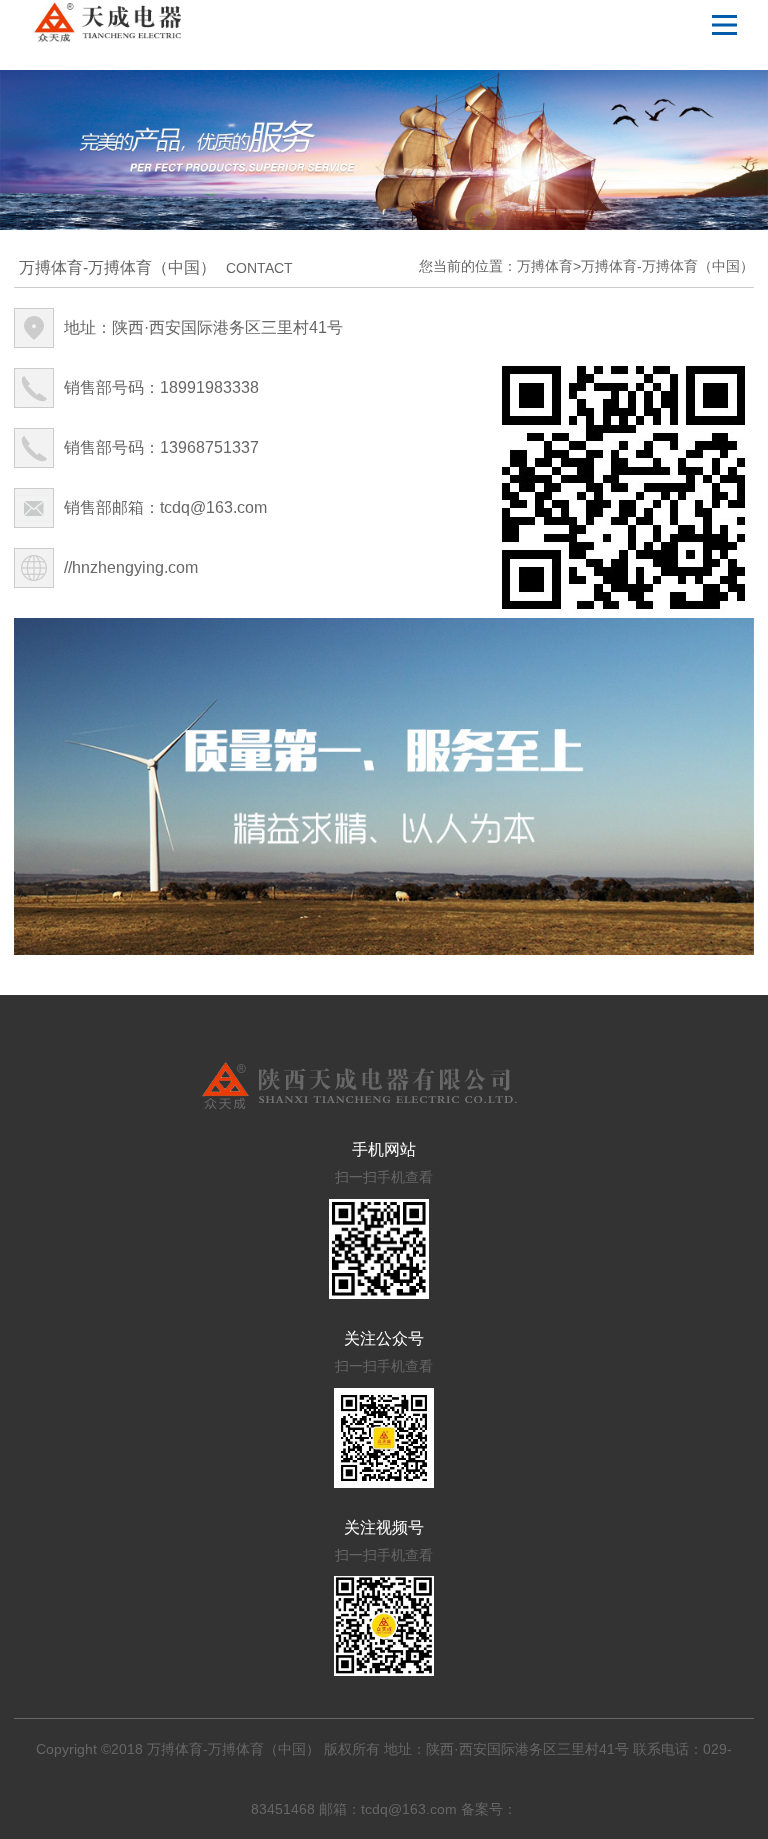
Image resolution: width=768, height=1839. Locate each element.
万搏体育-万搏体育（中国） (667, 266)
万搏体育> (549, 266)
